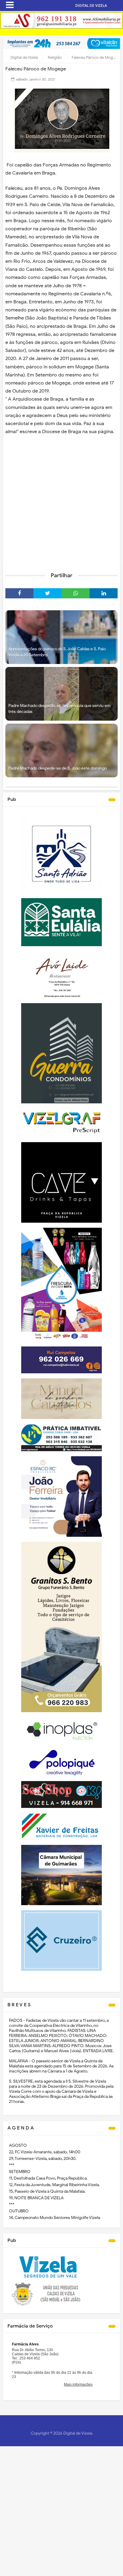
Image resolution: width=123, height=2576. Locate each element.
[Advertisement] (61, 502)
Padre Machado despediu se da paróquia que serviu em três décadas (59, 709)
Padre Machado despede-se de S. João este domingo (58, 768)
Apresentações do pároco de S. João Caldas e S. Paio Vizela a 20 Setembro (57, 652)
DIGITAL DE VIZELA (91, 6)
